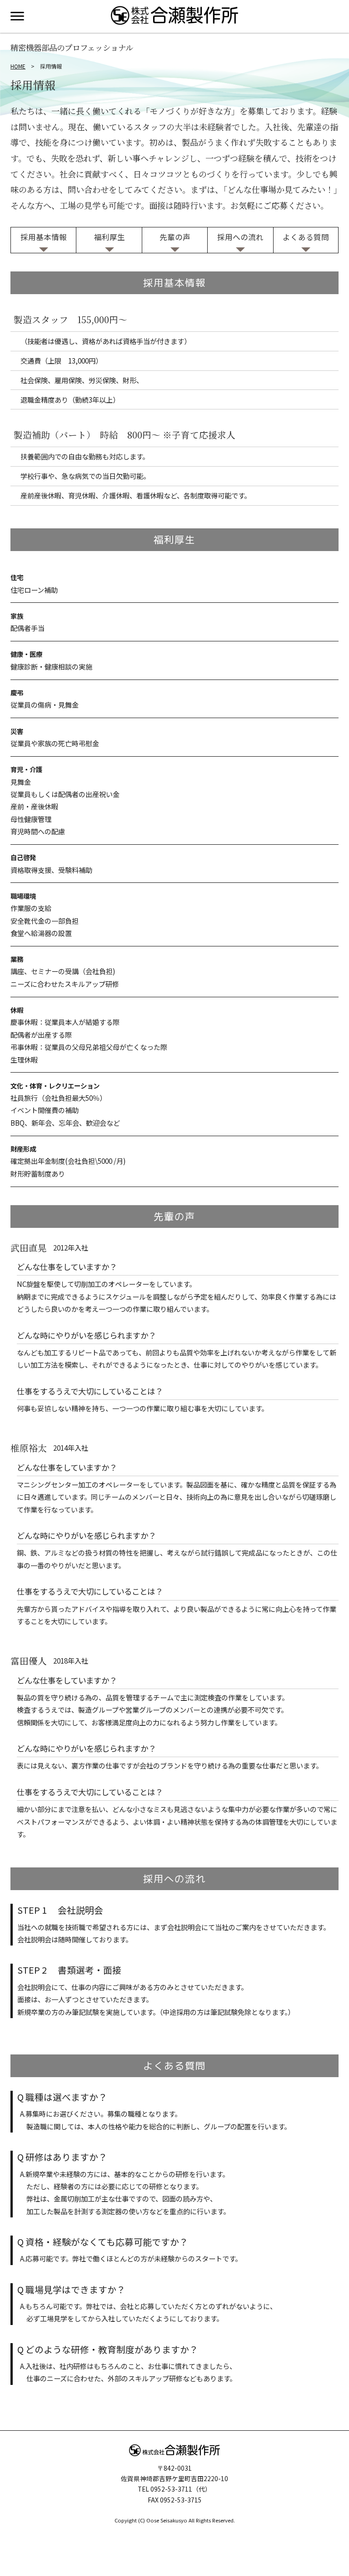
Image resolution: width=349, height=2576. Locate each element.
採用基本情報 (44, 237)
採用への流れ (240, 237)
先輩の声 (175, 237)
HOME (18, 66)
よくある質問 (306, 237)
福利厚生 (110, 237)
